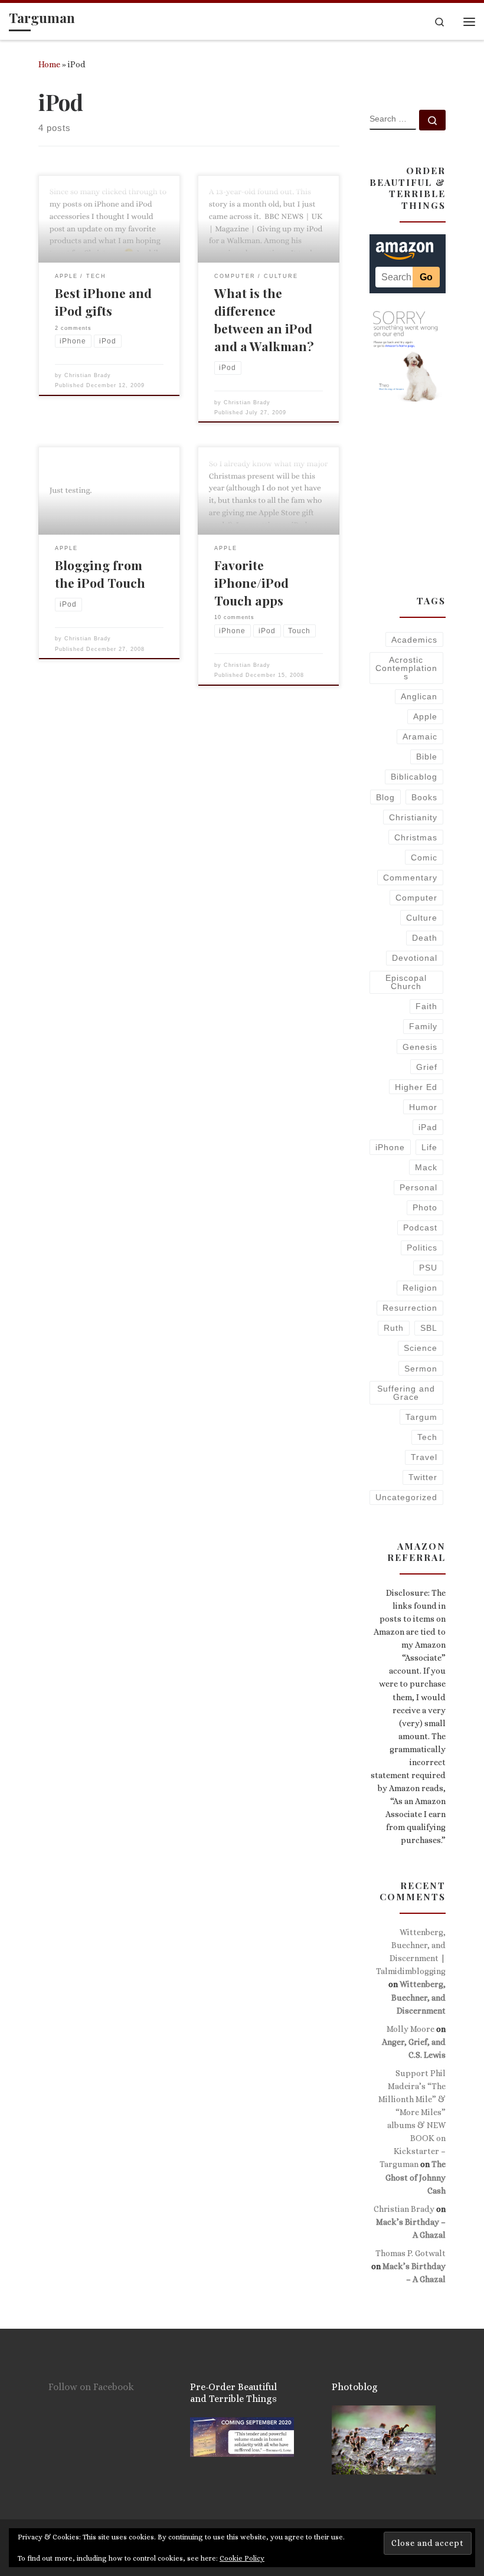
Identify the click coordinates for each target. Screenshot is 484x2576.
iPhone (390, 1147)
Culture (422, 918)
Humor (423, 1107)
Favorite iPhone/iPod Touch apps (251, 582)
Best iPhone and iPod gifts (103, 302)
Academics (414, 640)
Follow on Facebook (91, 2387)
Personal (418, 1187)
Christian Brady (88, 375)
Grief (427, 1067)
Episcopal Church (406, 982)
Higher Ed (416, 1087)
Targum (421, 1417)
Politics (422, 1248)
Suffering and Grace (406, 1393)
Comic (424, 857)
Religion (420, 1288)
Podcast (420, 1228)
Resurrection (410, 1308)
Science (421, 1348)
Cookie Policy (242, 2558)
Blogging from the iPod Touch (100, 574)
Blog (385, 797)
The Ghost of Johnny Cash (416, 2177)
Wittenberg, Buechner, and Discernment (418, 1997)
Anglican (419, 696)
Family (423, 1026)
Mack (426, 1167)
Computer (416, 898)
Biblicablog (414, 777)
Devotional (415, 958)
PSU (428, 1268)
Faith (426, 1006)
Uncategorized (406, 1497)
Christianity (413, 817)
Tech (427, 1437)
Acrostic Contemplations (406, 668)
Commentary (410, 878)
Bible (427, 757)
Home (49, 64)
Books (424, 797)
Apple (425, 716)
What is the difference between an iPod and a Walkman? (264, 319)
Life (429, 1147)
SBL (429, 1328)
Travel (424, 1457)
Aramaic (420, 737)
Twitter (423, 1477)
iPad (428, 1127)
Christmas (416, 837)
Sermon (421, 1369)
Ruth (394, 1328)
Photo (425, 1207)
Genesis (420, 1047)
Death (425, 938)
